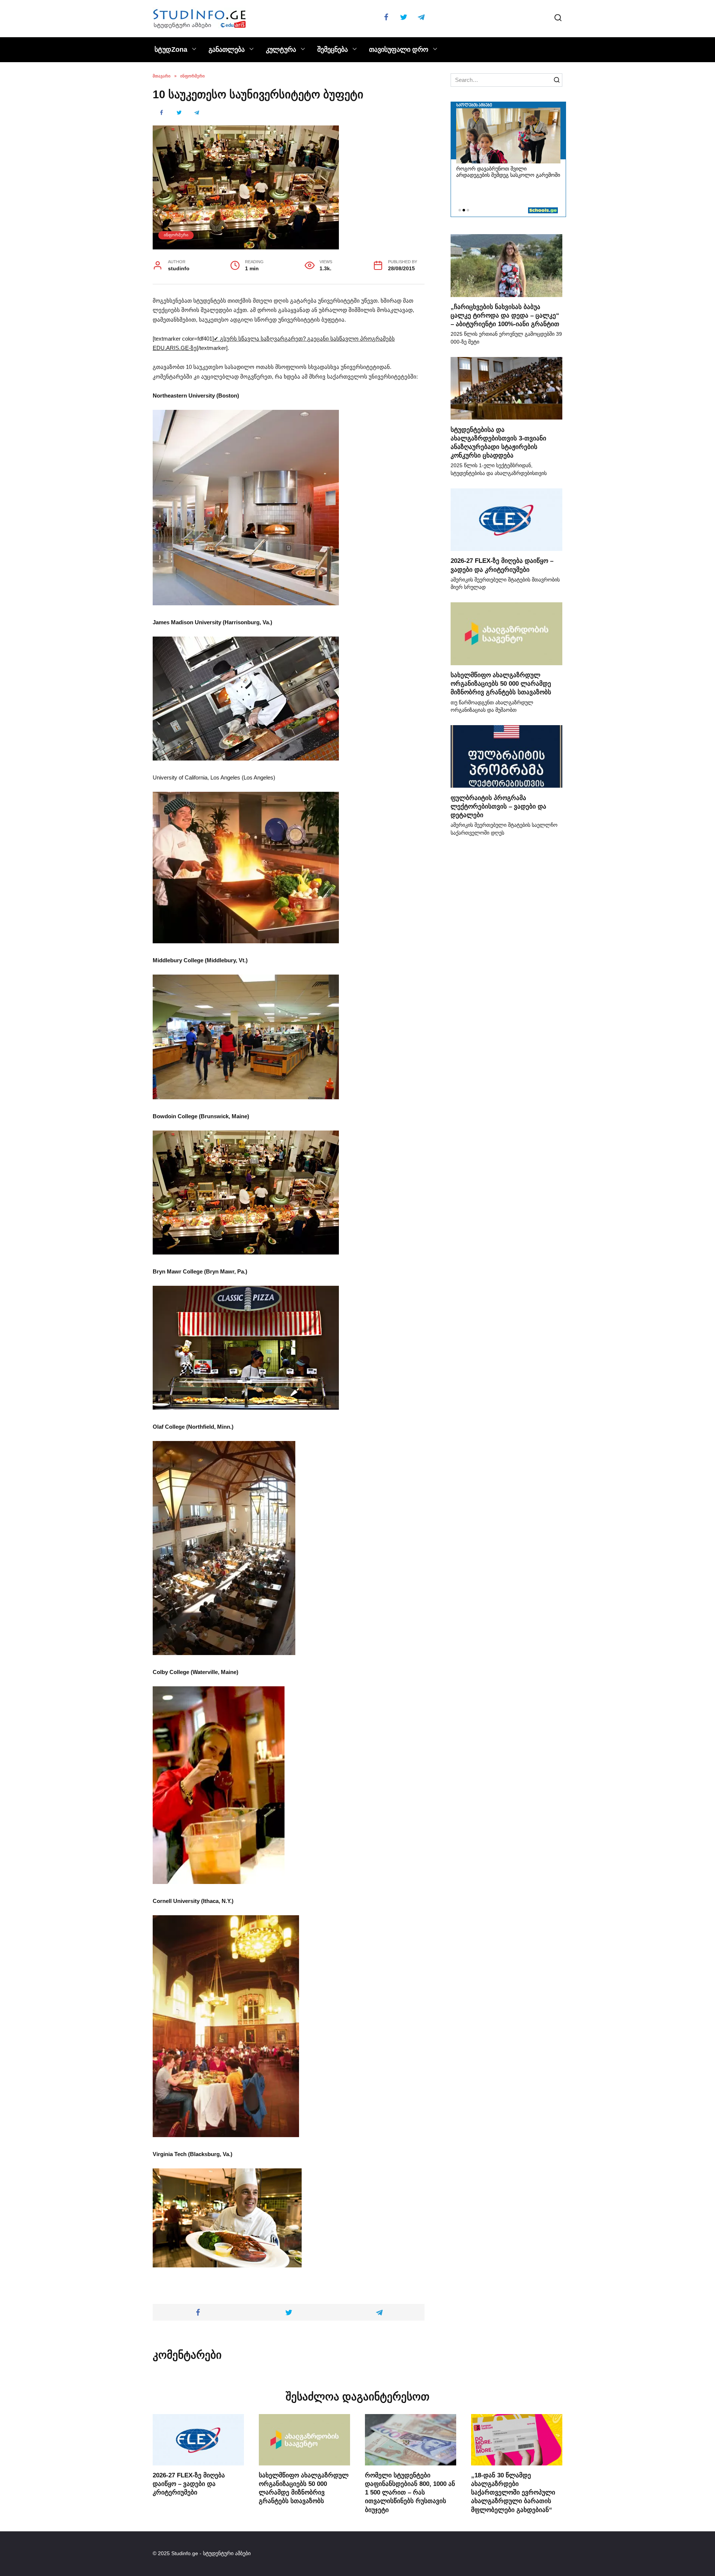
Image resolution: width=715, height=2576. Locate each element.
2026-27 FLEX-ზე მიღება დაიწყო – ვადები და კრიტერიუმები (189, 2484)
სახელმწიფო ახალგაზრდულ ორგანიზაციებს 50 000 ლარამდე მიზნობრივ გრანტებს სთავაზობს (501, 683)
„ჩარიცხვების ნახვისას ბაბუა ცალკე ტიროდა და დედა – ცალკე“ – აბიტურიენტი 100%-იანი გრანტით (505, 315)
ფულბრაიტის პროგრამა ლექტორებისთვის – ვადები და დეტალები (498, 806)
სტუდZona (171, 50)
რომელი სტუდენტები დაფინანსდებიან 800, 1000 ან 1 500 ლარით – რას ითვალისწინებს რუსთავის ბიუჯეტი (410, 2492)
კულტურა (281, 50)
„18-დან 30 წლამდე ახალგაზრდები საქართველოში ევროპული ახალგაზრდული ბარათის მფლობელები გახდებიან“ (513, 2492)
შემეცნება (333, 50)
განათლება (227, 50)
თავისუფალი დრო (399, 50)
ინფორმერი (176, 235)
